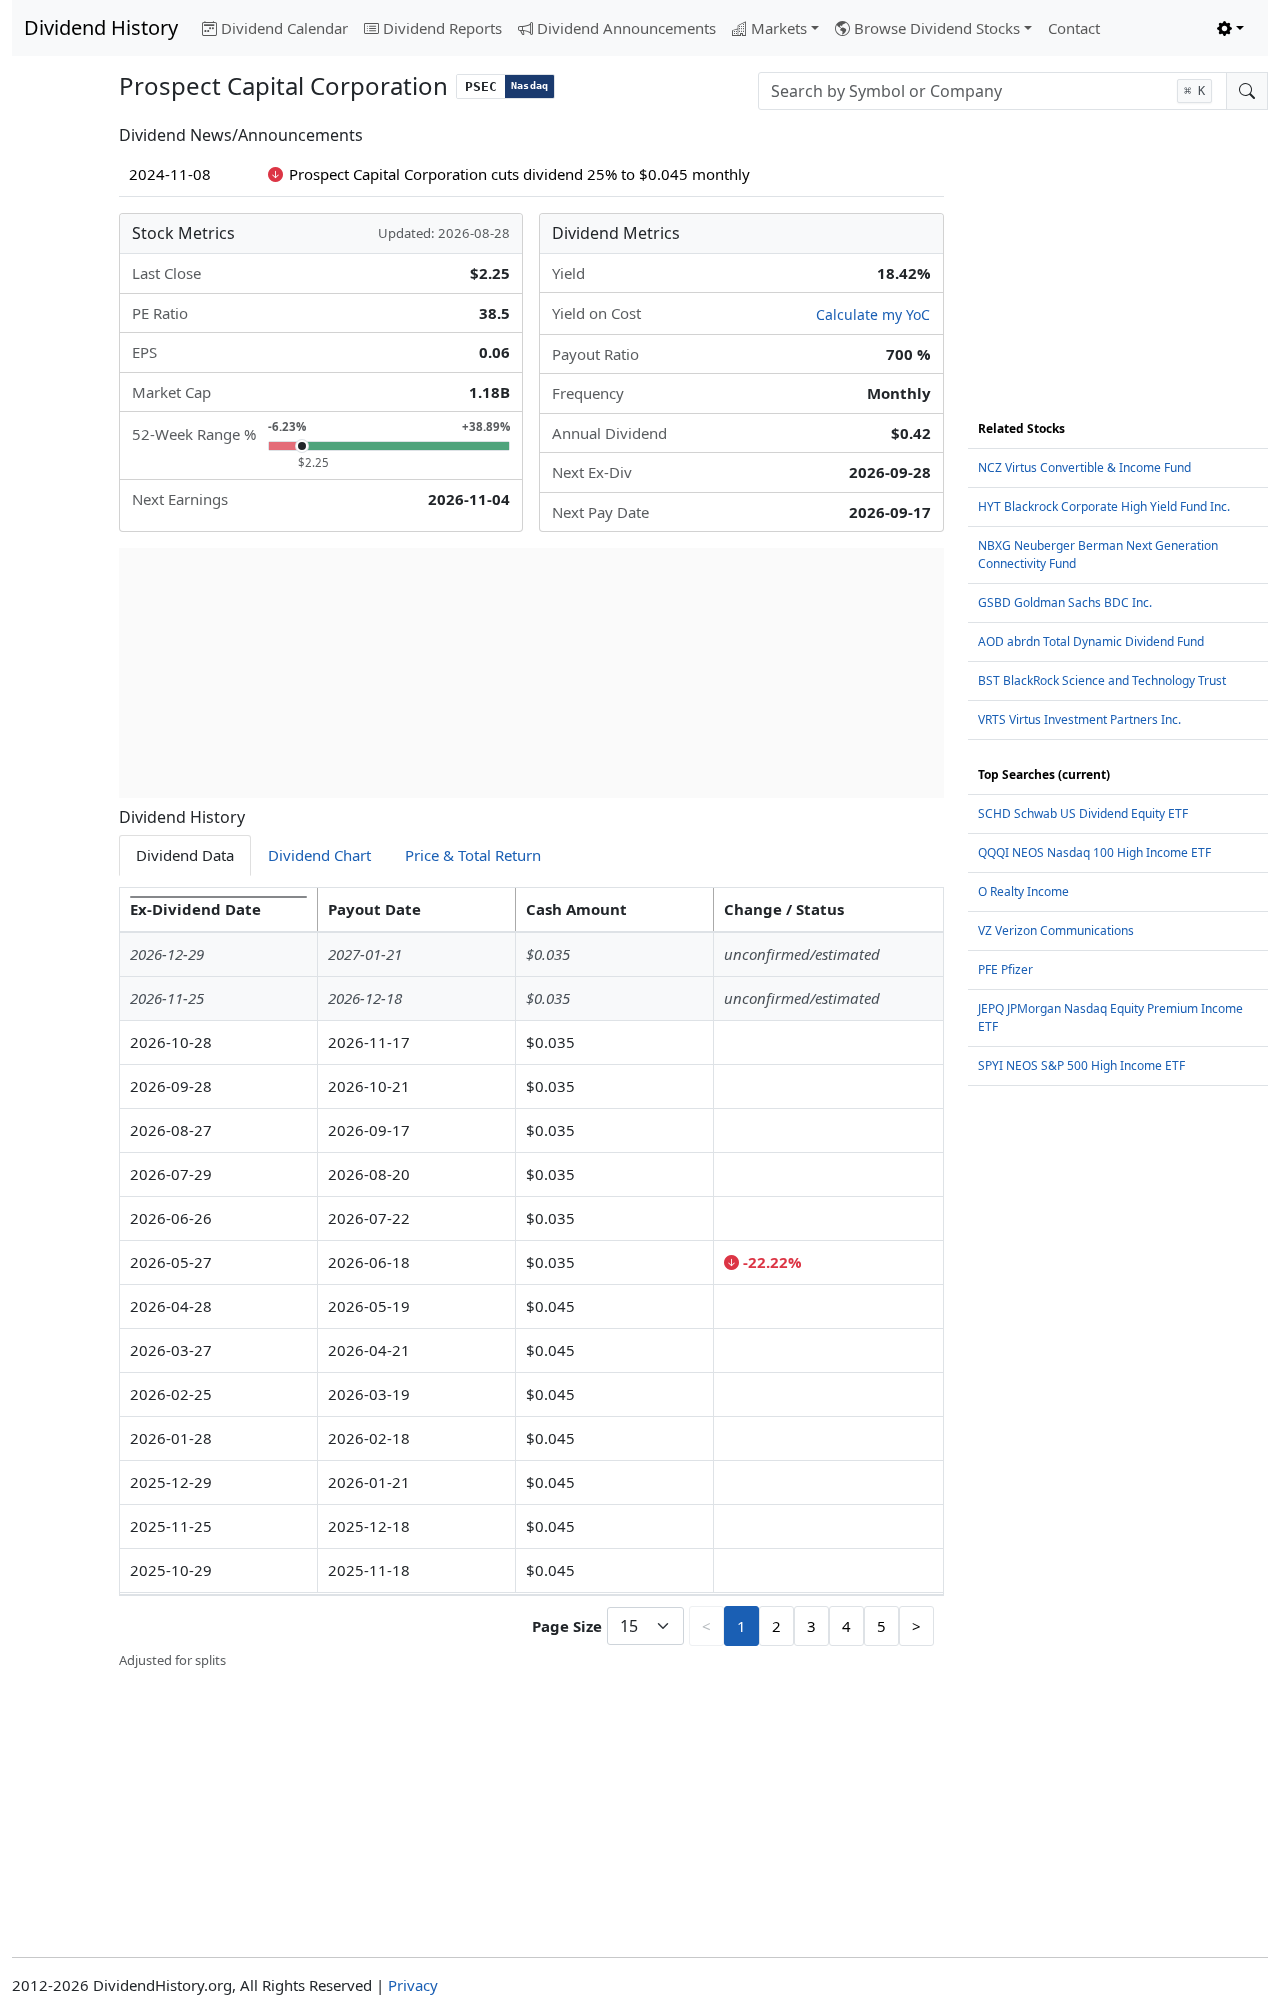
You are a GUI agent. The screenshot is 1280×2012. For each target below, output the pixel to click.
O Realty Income (1023, 891)
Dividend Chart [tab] (319, 855)
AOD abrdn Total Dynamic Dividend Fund (1091, 641)
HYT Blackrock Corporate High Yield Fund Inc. (1104, 506)
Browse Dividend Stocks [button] (937, 28)
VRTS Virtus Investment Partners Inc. (1079, 719)
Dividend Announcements (626, 28)
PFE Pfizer (1005, 969)
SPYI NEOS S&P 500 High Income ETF (1081, 1065)
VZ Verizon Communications (1056, 930)
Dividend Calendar (284, 28)
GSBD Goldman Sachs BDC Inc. (1065, 602)
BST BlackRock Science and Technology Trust (1102, 680)
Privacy (413, 1985)
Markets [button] (779, 28)
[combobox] (992, 91)
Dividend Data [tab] (185, 855)
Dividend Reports (442, 28)
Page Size (567, 1626)
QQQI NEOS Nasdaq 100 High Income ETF (1094, 852)
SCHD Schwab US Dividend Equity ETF (1083, 813)
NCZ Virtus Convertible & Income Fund (1084, 467)
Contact (1074, 28)
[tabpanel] (531, 1279)
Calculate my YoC (873, 314)
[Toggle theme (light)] (1230, 28)
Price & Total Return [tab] (473, 855)
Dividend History (101, 27)
